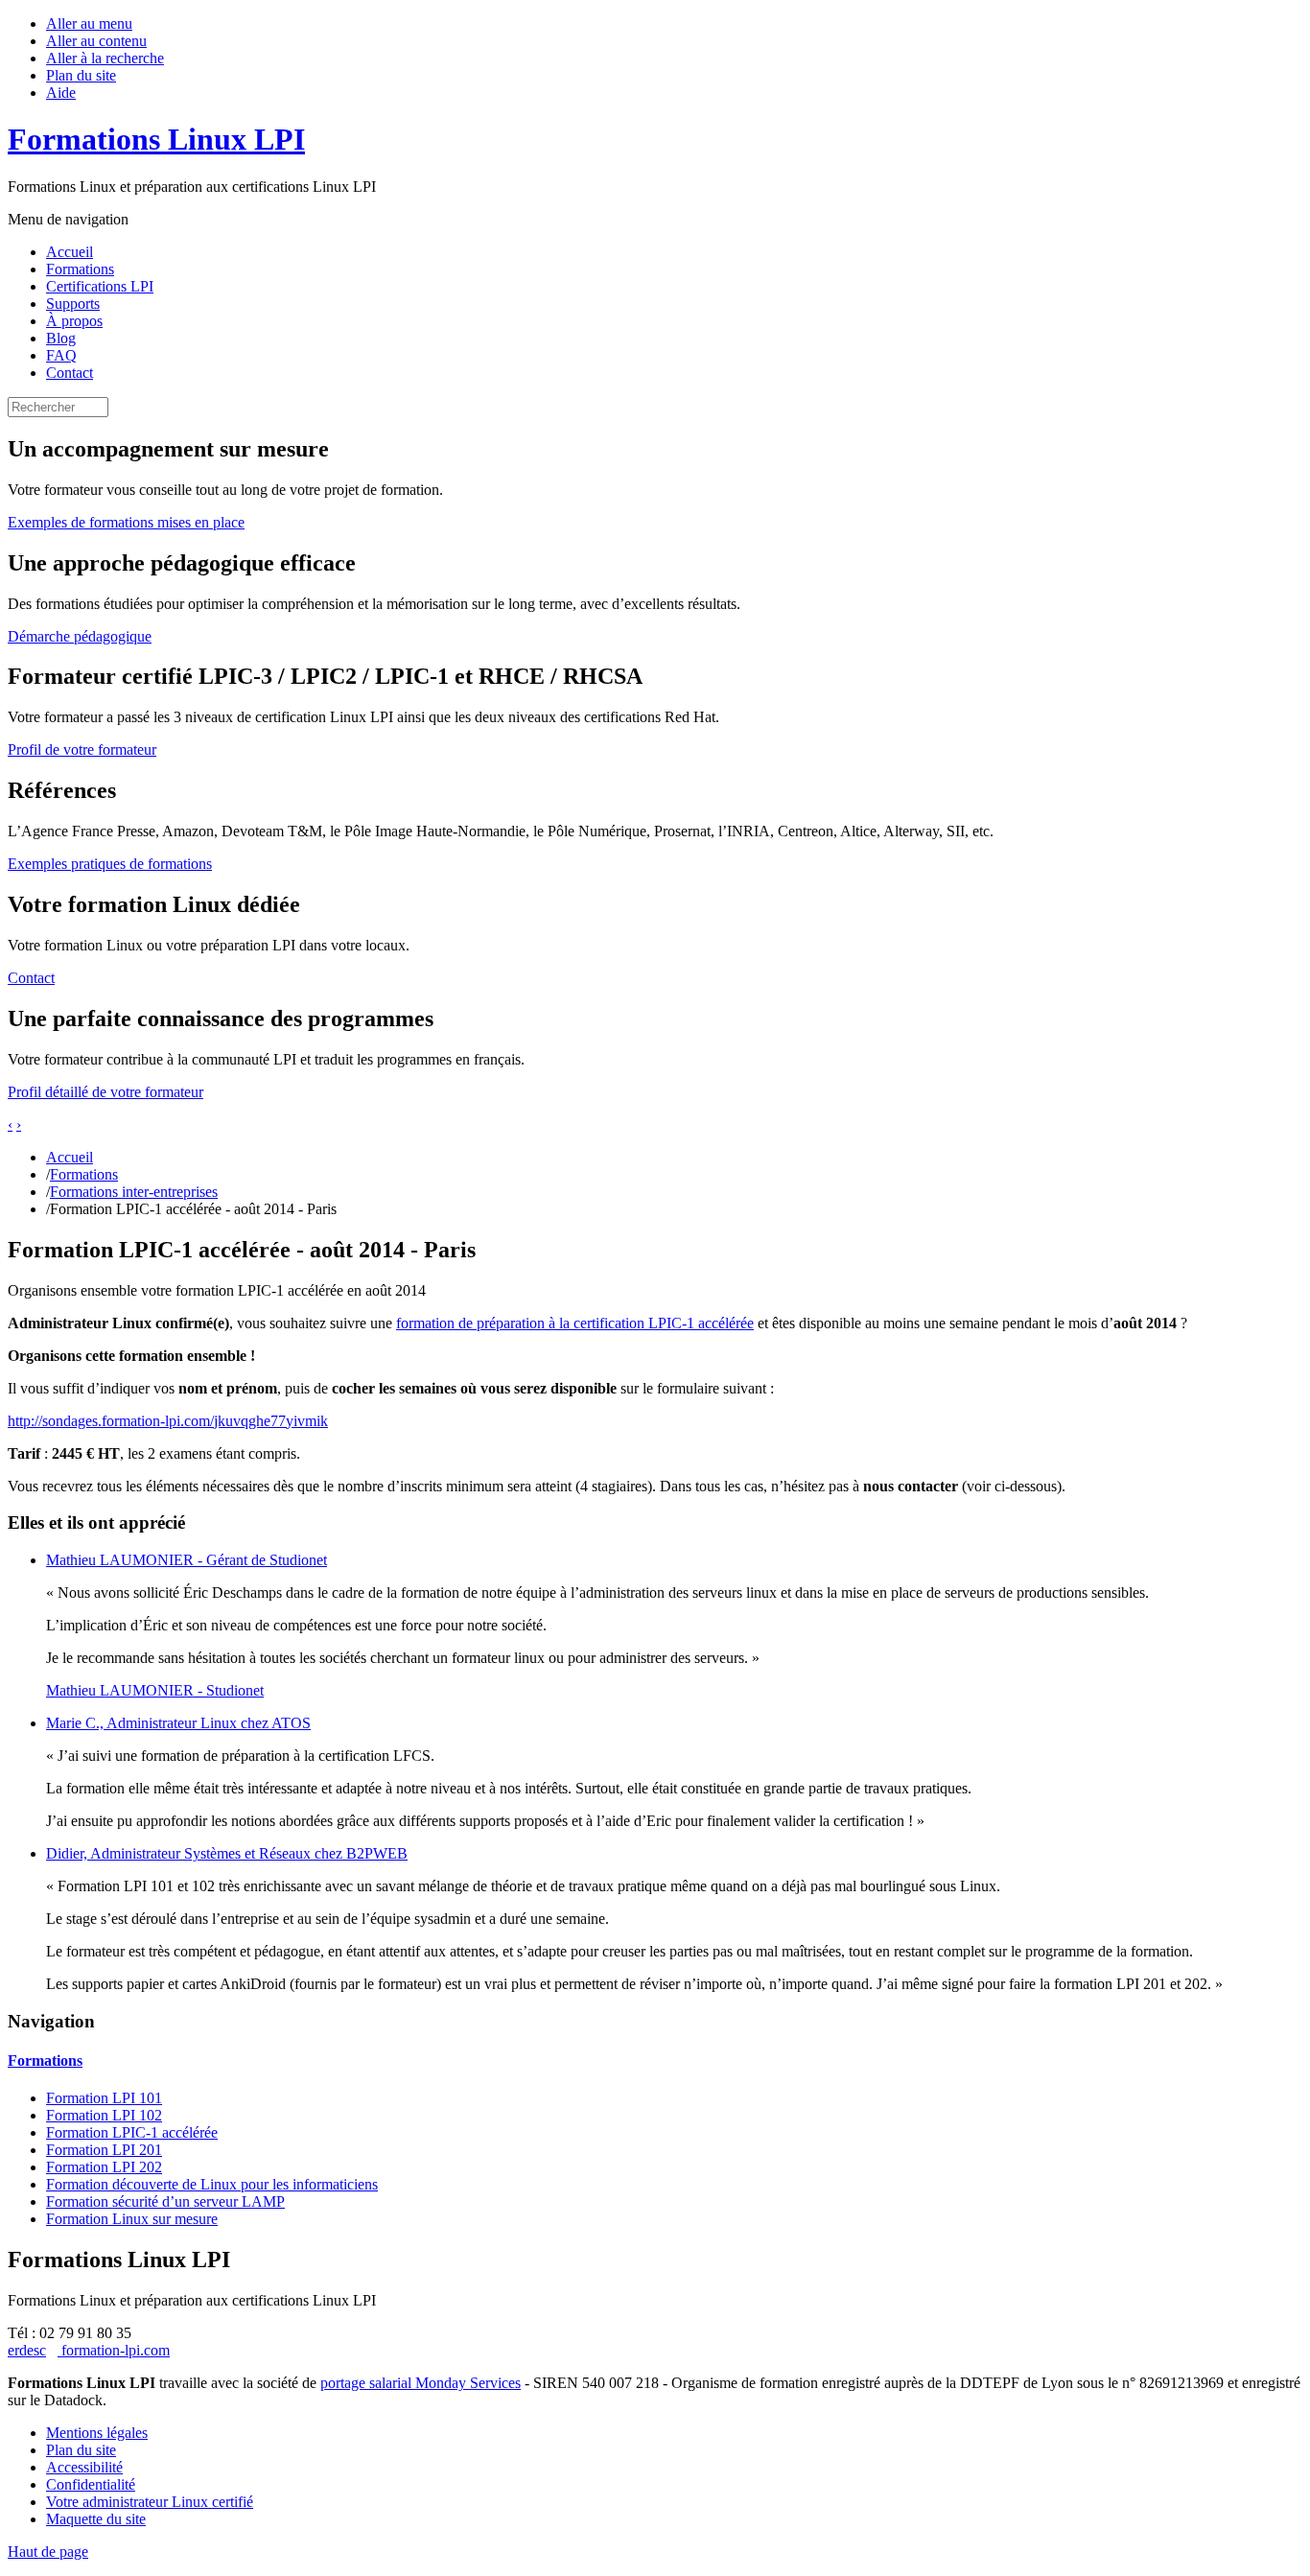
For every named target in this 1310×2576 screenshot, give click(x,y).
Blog (61, 338)
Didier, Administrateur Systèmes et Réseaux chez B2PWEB (227, 1853)
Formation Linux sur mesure (132, 2219)
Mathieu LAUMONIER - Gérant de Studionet (187, 1560)
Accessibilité (84, 2467)
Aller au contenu (96, 41)
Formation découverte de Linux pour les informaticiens (212, 2184)
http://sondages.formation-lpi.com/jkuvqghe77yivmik (168, 1421)
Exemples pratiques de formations (110, 864)
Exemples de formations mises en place (126, 522)
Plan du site (81, 75)
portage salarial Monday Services (421, 2383)
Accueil (70, 252)
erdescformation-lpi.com (89, 2350)
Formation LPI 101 (104, 2098)
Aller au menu (89, 23)
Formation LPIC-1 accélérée (132, 2132)
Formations (80, 269)
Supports (73, 304)
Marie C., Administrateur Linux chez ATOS (178, 1723)
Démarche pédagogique (80, 636)
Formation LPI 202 (104, 2167)
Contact (70, 373)
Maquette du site (96, 2519)
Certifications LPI (100, 286)
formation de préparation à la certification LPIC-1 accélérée (575, 1323)
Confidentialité (91, 2484)
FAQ (61, 355)
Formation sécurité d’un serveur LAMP (165, 2201)
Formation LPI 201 (104, 2150)
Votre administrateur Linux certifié (150, 2502)
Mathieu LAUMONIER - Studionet (155, 1690)
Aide (61, 93)
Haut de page (48, 2552)
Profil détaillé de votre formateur (105, 1092)
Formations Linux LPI (156, 139)
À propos (74, 321)
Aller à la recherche (105, 58)
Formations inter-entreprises (134, 1192)
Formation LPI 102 (104, 2115)
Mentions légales (97, 2433)
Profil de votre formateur (82, 749)
